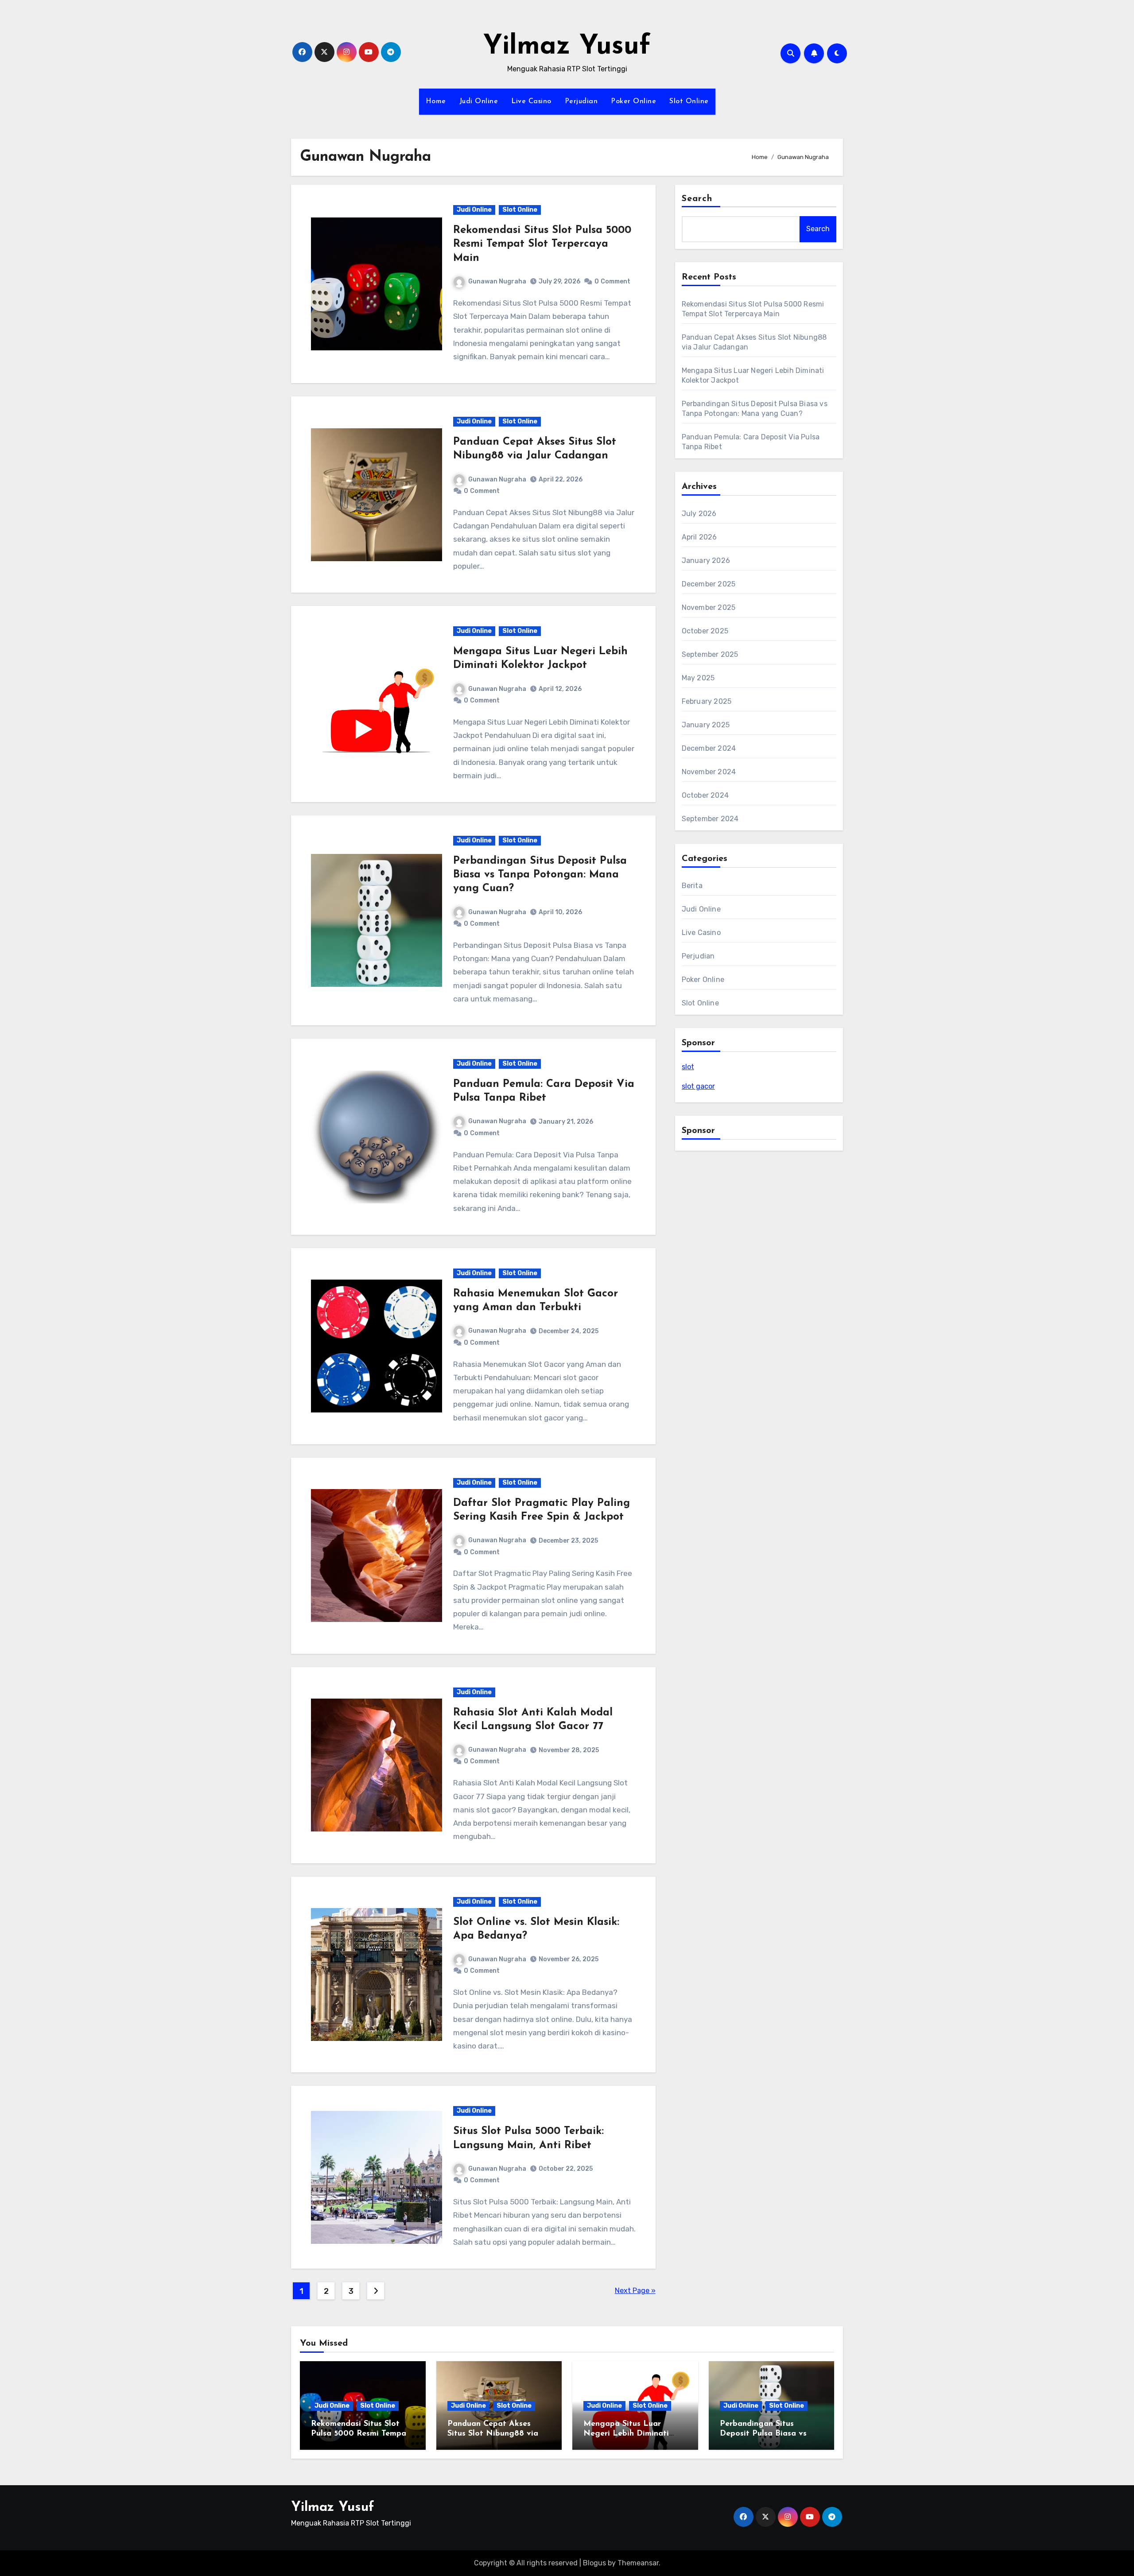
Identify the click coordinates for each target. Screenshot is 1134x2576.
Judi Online (479, 101)
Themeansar (638, 2563)
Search (697, 199)
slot (688, 1067)
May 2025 (698, 678)
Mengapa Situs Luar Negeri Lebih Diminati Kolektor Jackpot (626, 2434)
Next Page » (635, 2291)
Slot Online (689, 101)
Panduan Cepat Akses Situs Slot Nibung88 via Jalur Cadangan (493, 2434)
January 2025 (706, 725)
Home (436, 101)
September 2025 (710, 654)
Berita (692, 886)
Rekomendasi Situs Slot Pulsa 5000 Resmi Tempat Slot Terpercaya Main (542, 244)
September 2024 (710, 819)
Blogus (594, 2563)
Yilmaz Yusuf (567, 47)
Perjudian (581, 101)
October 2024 (705, 795)
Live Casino (531, 101)
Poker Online (633, 101)
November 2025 (709, 607)
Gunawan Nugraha (497, 281)
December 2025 (709, 584)
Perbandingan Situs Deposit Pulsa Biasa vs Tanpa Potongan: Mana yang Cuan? (540, 875)
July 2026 (699, 514)
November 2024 (709, 772)
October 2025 (705, 631)
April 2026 (699, 537)
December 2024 (709, 748)
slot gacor (698, 1086)
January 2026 (706, 561)
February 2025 (707, 701)
